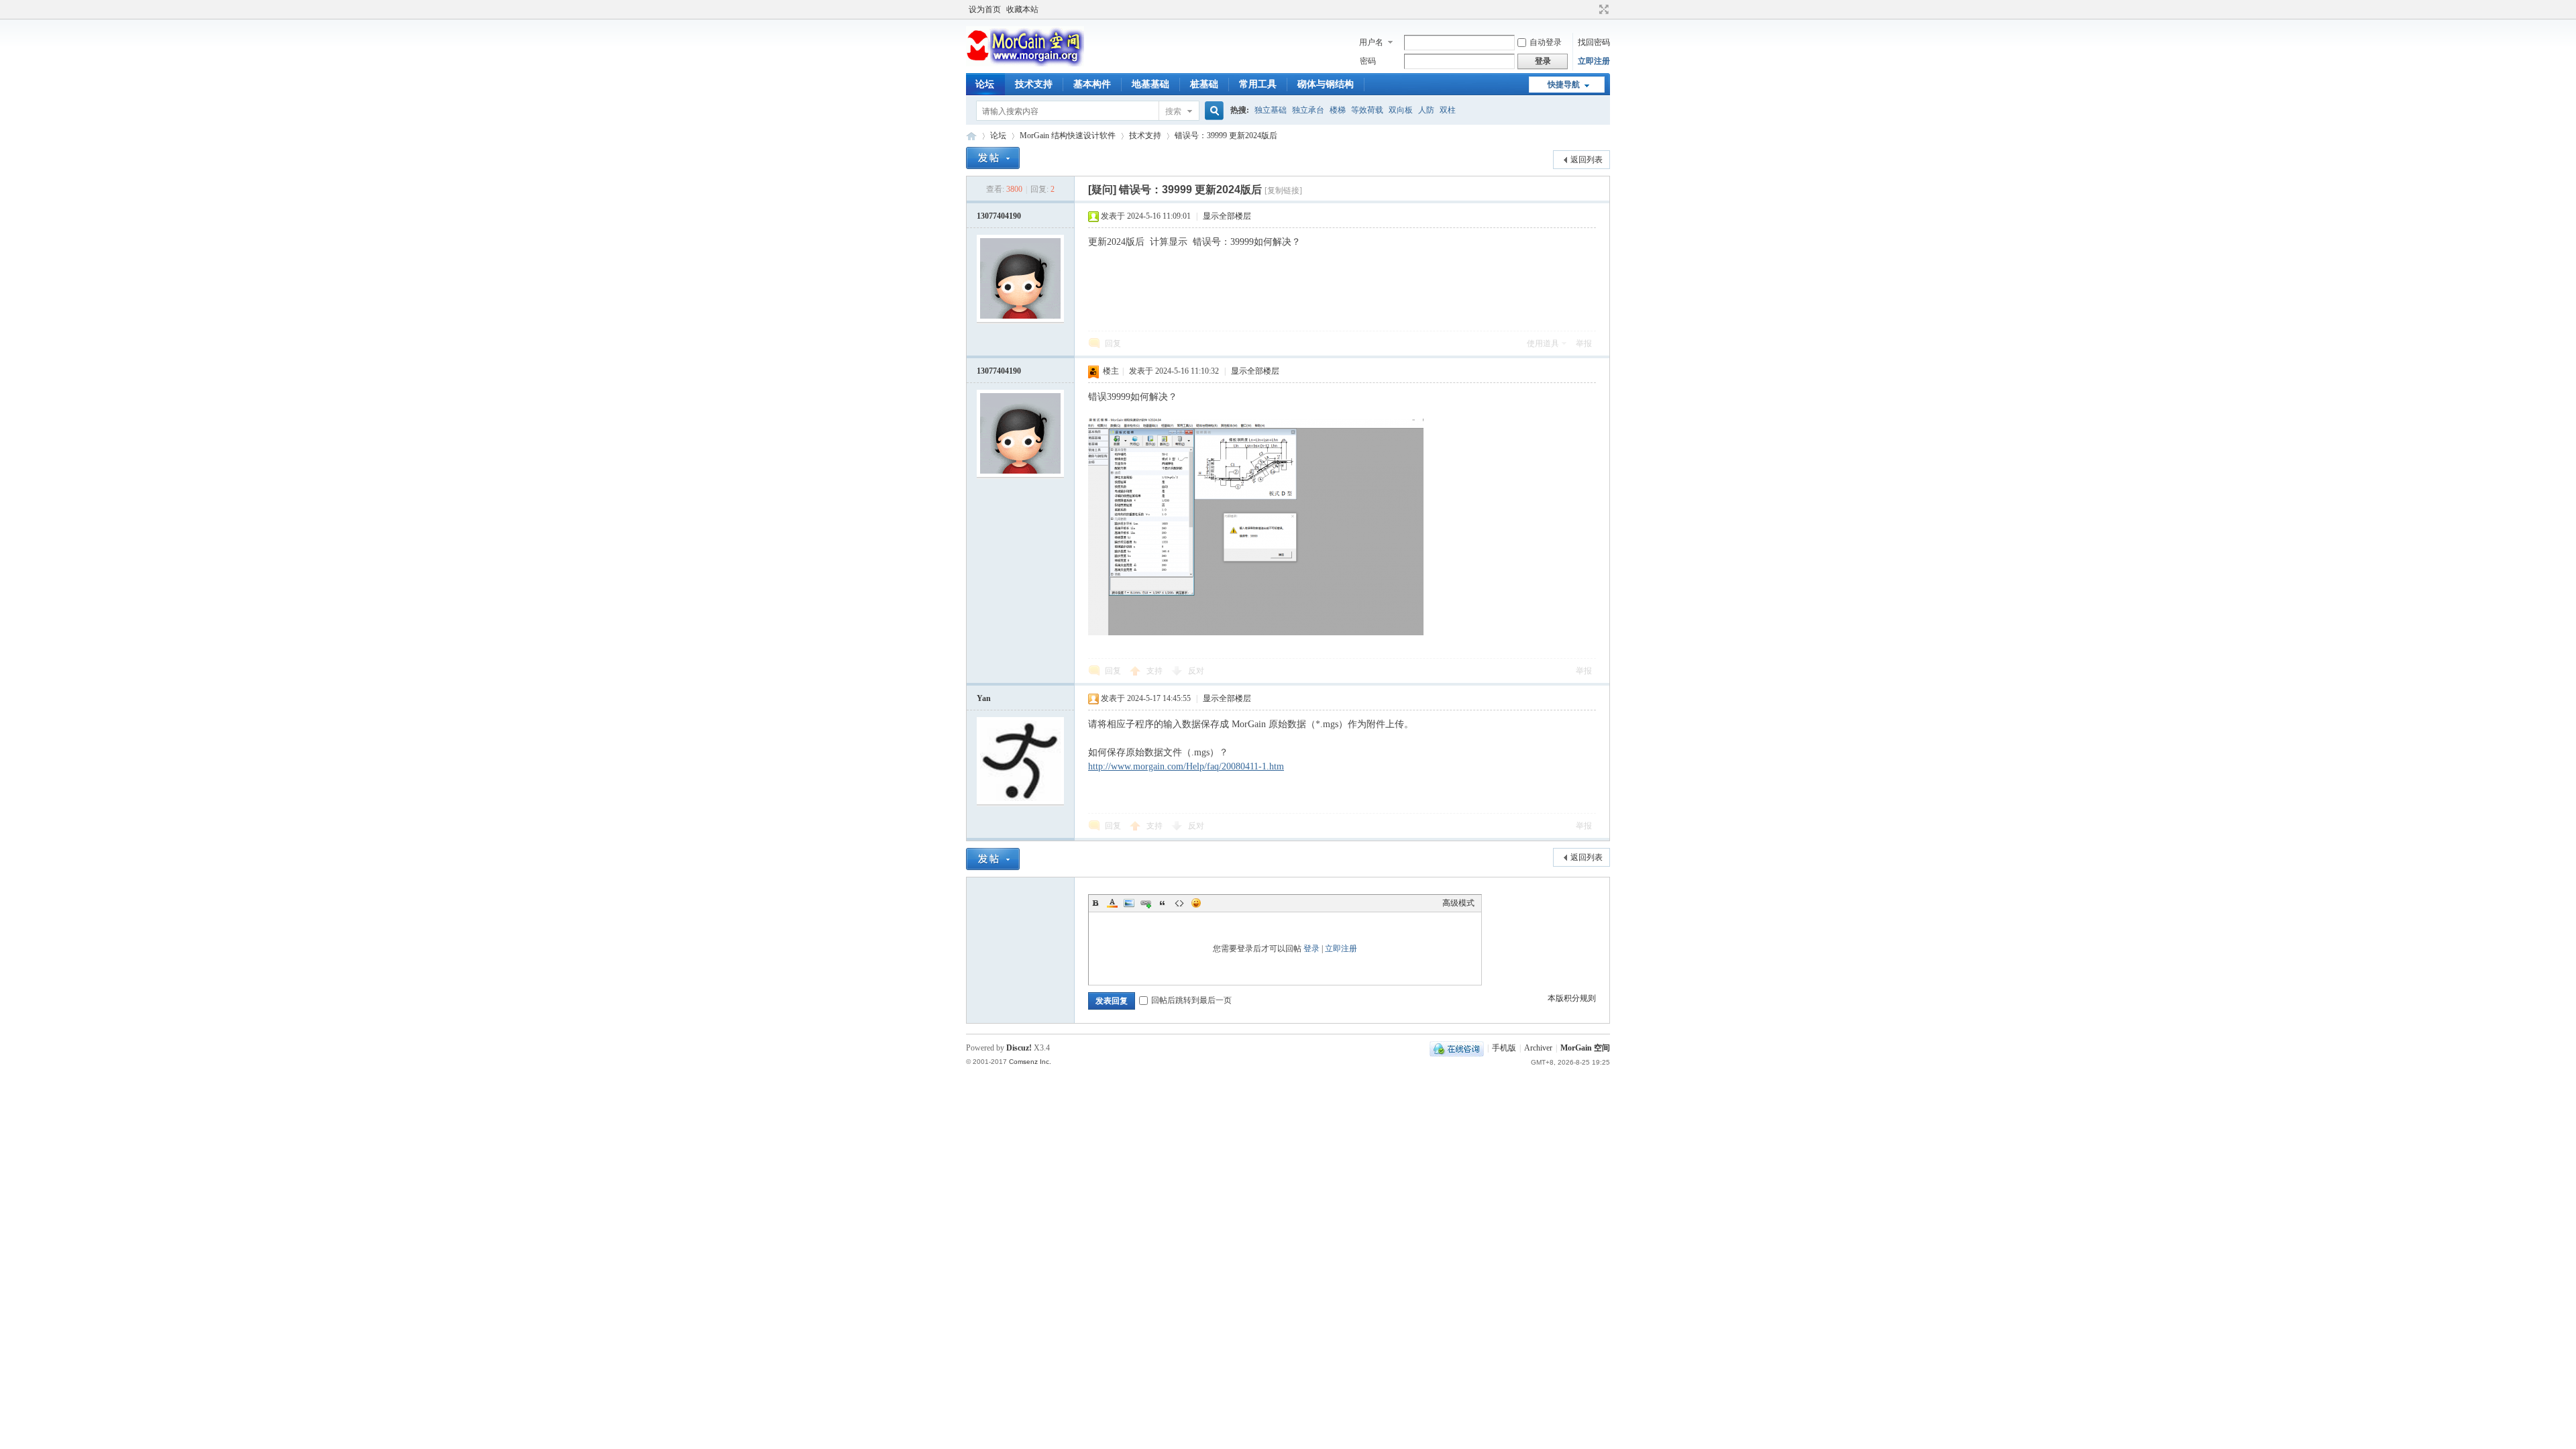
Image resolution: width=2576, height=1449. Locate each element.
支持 (1156, 671)
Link (1146, 903)
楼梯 (1338, 110)
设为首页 (985, 9)
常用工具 (1258, 84)
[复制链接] (1283, 191)
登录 (1311, 949)
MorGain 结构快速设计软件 (1068, 136)
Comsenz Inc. (1030, 1062)
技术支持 (1034, 84)
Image (1129, 903)
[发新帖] (993, 158)
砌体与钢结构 (1326, 84)
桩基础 (1204, 84)
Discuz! (1019, 1048)
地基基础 (1150, 84)
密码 (1368, 61)
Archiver (1538, 1048)
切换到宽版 (1602, 9)
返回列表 (1587, 160)
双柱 (1448, 110)
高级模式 (1458, 903)
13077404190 (999, 216)
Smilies (1196, 903)
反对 (1196, 671)
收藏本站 (1022, 9)
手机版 (1504, 1048)
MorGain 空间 (971, 136)
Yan (984, 698)
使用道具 (1543, 343)
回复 (1113, 343)
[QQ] (1457, 1048)
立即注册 (1594, 61)
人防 (1426, 110)
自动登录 (1546, 42)
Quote (1163, 903)
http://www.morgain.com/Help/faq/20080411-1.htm (1186, 766)
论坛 (985, 84)
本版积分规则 (1572, 998)
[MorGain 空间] (1025, 64)
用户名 (1371, 42)
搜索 (1173, 111)
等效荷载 (1367, 110)
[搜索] (1212, 111)
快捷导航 (1564, 85)
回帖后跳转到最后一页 (1191, 1000)
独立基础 (1271, 110)
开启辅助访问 (1591, 9)
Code (1179, 903)
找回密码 (1594, 42)
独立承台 (1308, 110)
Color (1112, 903)
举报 (1584, 343)
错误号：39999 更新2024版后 (1226, 136)
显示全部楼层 (1227, 216)
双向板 (1401, 110)
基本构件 (1092, 84)
